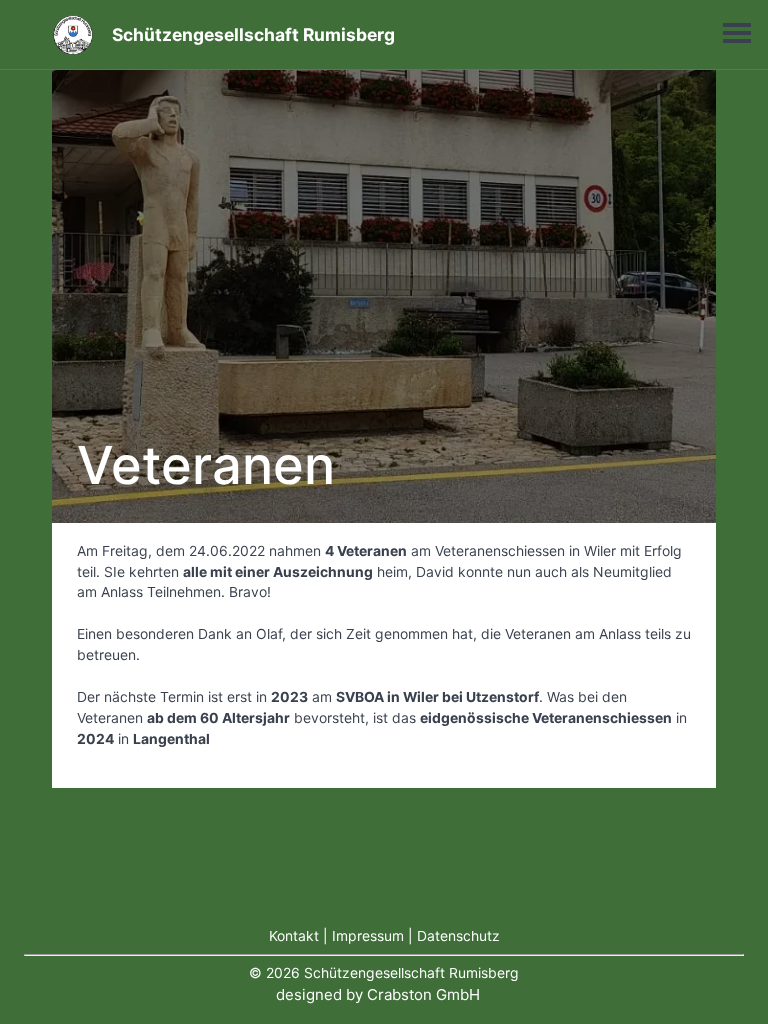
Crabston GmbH (423, 994)
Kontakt (294, 935)
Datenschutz (458, 935)
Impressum (368, 935)
